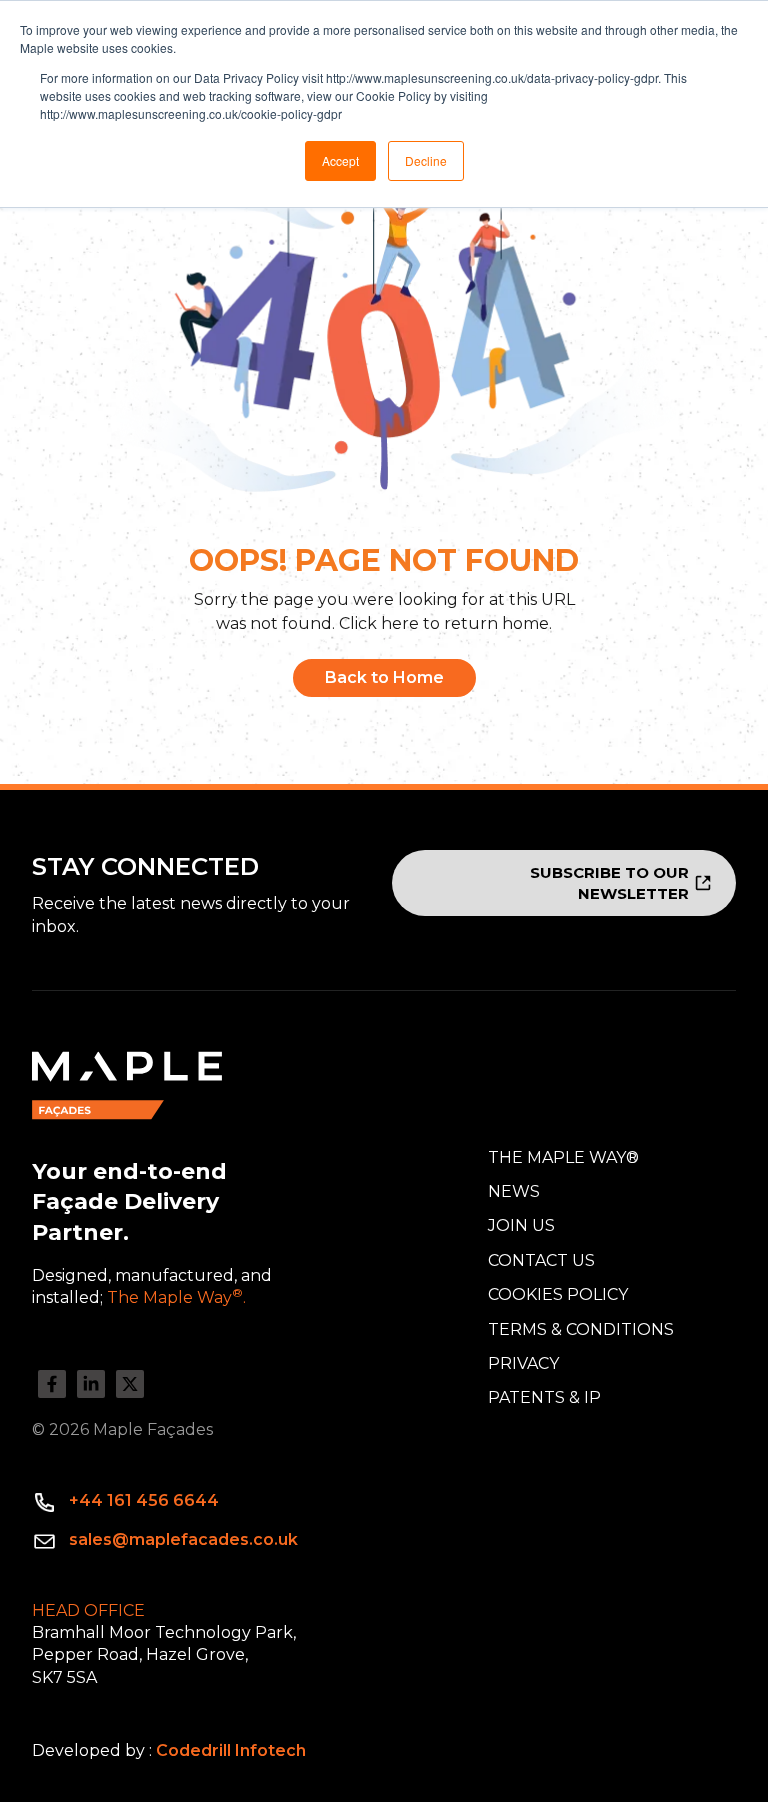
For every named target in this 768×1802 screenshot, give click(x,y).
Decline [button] (426, 160)
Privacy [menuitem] (523, 1363)
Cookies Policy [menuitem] (558, 1294)
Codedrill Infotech (231, 1750)
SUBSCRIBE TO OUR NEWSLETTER (609, 883)
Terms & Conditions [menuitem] (581, 1329)
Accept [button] (340, 160)
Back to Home (384, 677)
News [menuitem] (514, 1191)
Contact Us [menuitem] (541, 1260)
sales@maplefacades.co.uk (183, 1539)
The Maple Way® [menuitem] (563, 1157)
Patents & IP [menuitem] (544, 1397)
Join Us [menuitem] (521, 1225)
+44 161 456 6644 (144, 1500)
